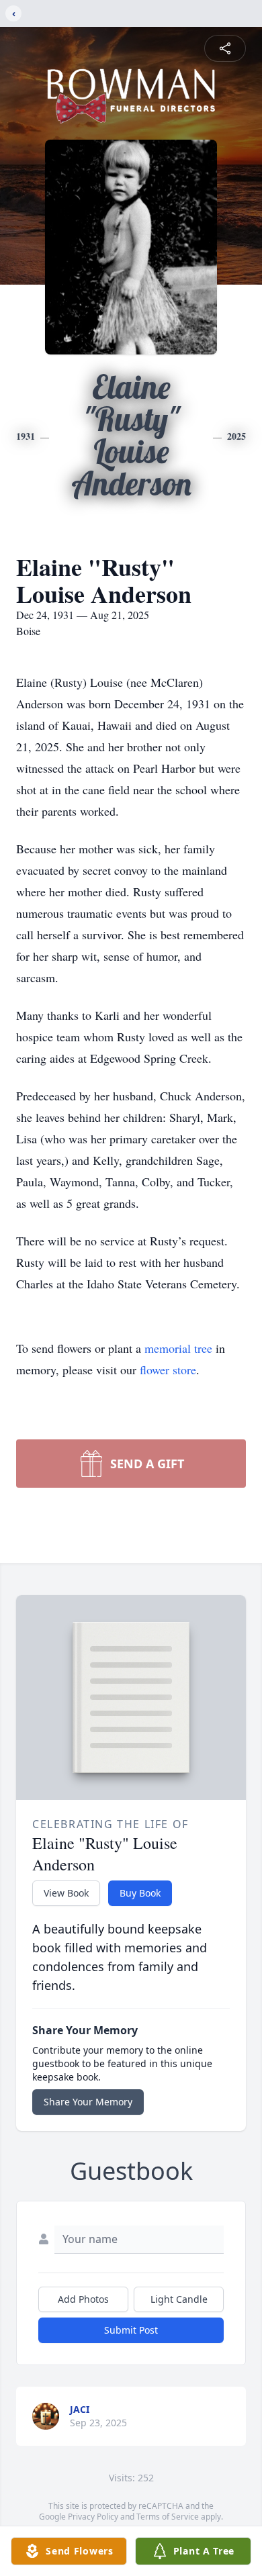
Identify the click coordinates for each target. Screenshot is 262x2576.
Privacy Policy (93, 2517)
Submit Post (131, 2330)
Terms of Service (168, 2517)
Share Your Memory (88, 2102)
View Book (66, 1893)
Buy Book (140, 1893)
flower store (168, 1370)
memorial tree (178, 1348)
